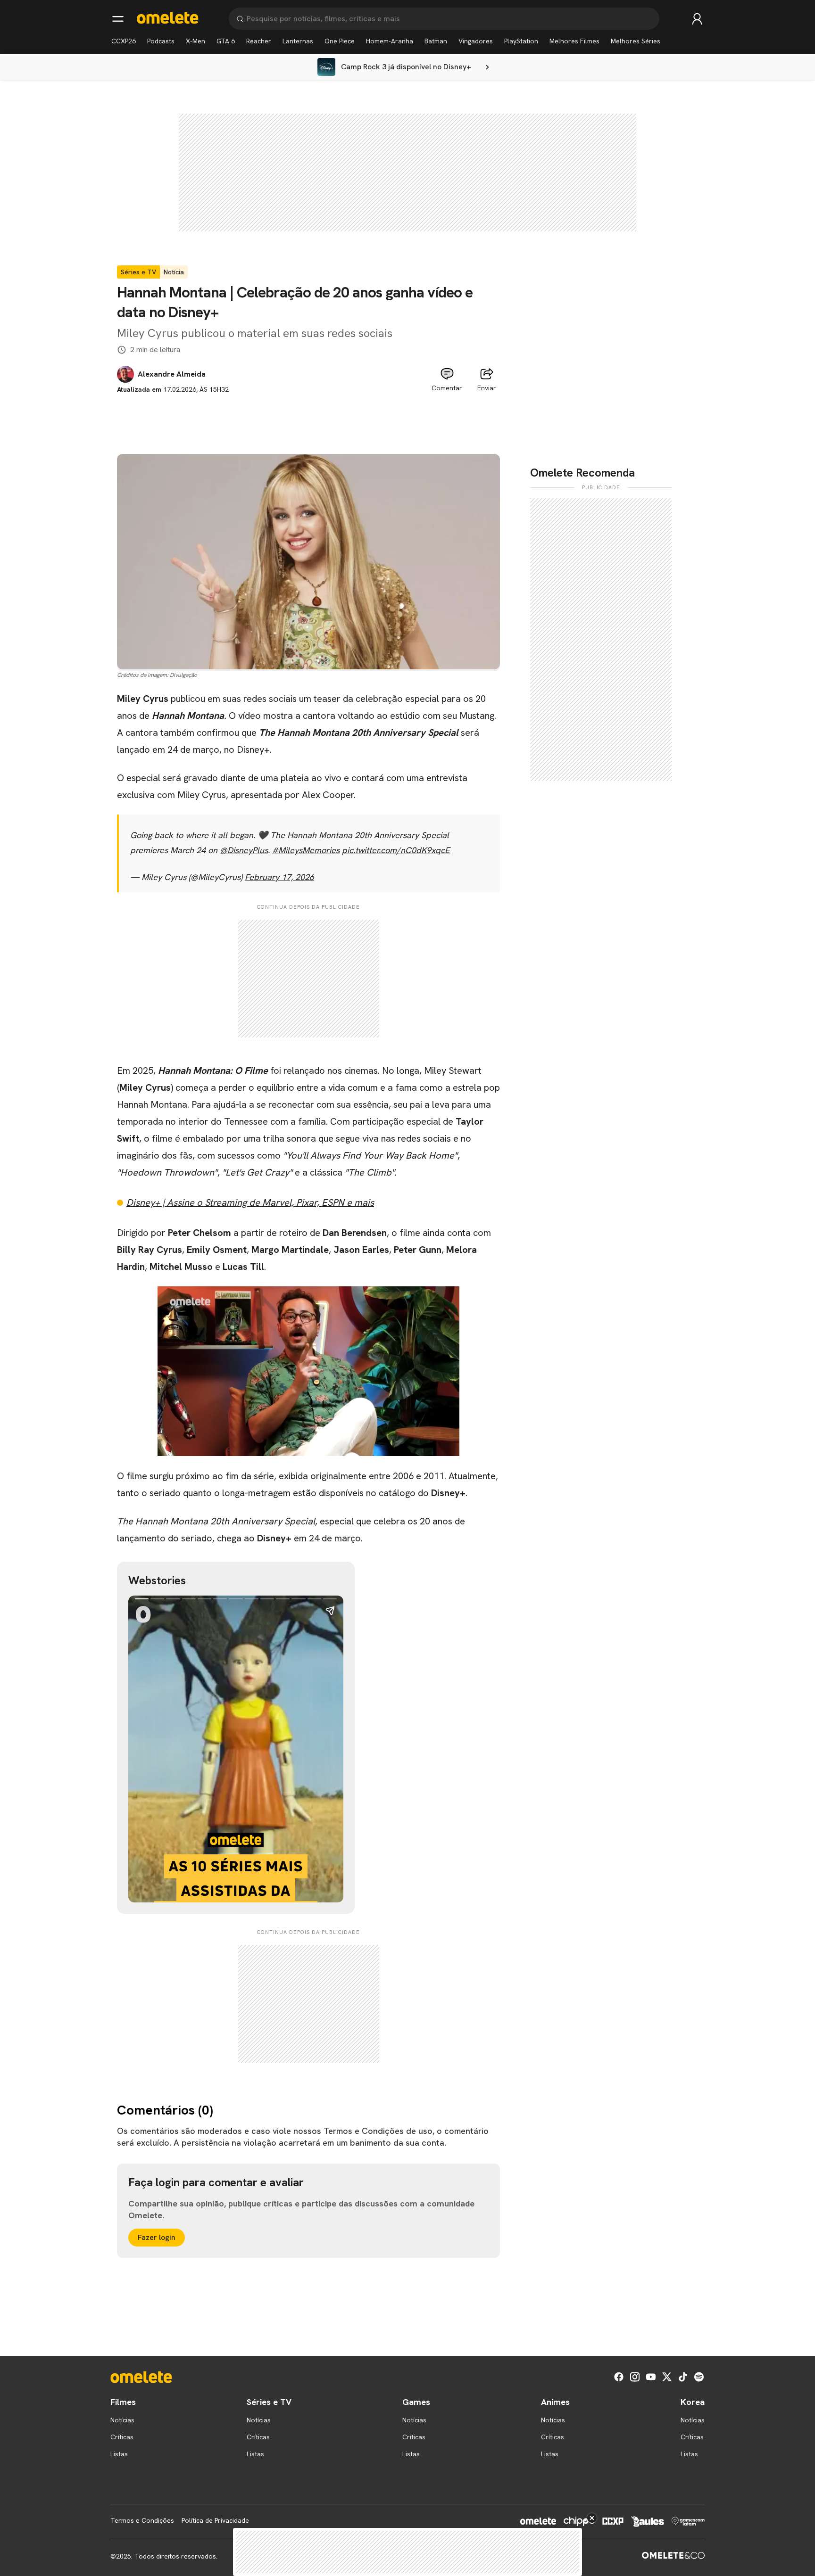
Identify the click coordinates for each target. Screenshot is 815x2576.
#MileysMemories (306, 850)
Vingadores (476, 41)
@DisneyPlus (244, 850)
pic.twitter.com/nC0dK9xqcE (396, 850)
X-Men (195, 41)
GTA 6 (226, 41)
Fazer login (157, 2237)
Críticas (122, 2437)
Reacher (259, 41)
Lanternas (298, 41)
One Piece (340, 41)
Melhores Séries (636, 41)
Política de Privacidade (215, 2520)
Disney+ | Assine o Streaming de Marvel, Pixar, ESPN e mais (250, 1202)
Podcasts (161, 41)
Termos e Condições (142, 2520)
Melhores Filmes (574, 41)
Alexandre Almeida (172, 374)
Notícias (122, 2420)
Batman (436, 41)
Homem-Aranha (390, 41)
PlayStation (521, 41)
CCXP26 (124, 41)
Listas (119, 2454)
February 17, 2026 (279, 877)
